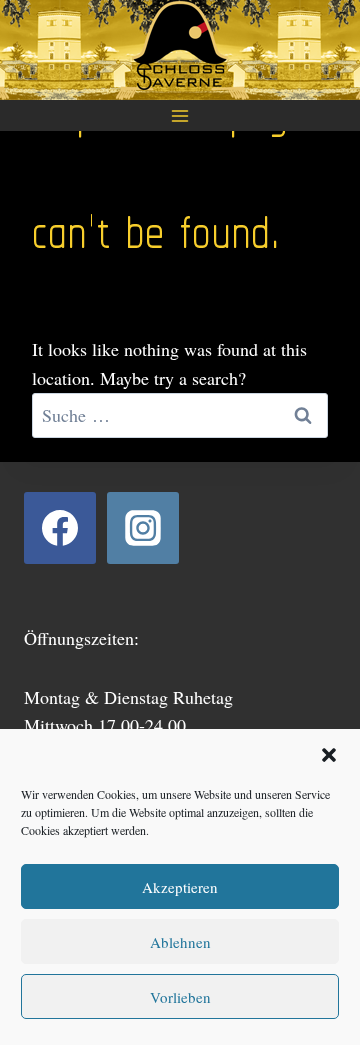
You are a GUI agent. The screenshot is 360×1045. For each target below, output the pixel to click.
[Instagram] (143, 528)
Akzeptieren (180, 887)
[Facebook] (60, 528)
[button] (329, 755)
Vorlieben (180, 997)
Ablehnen (180, 942)
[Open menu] (180, 115)
